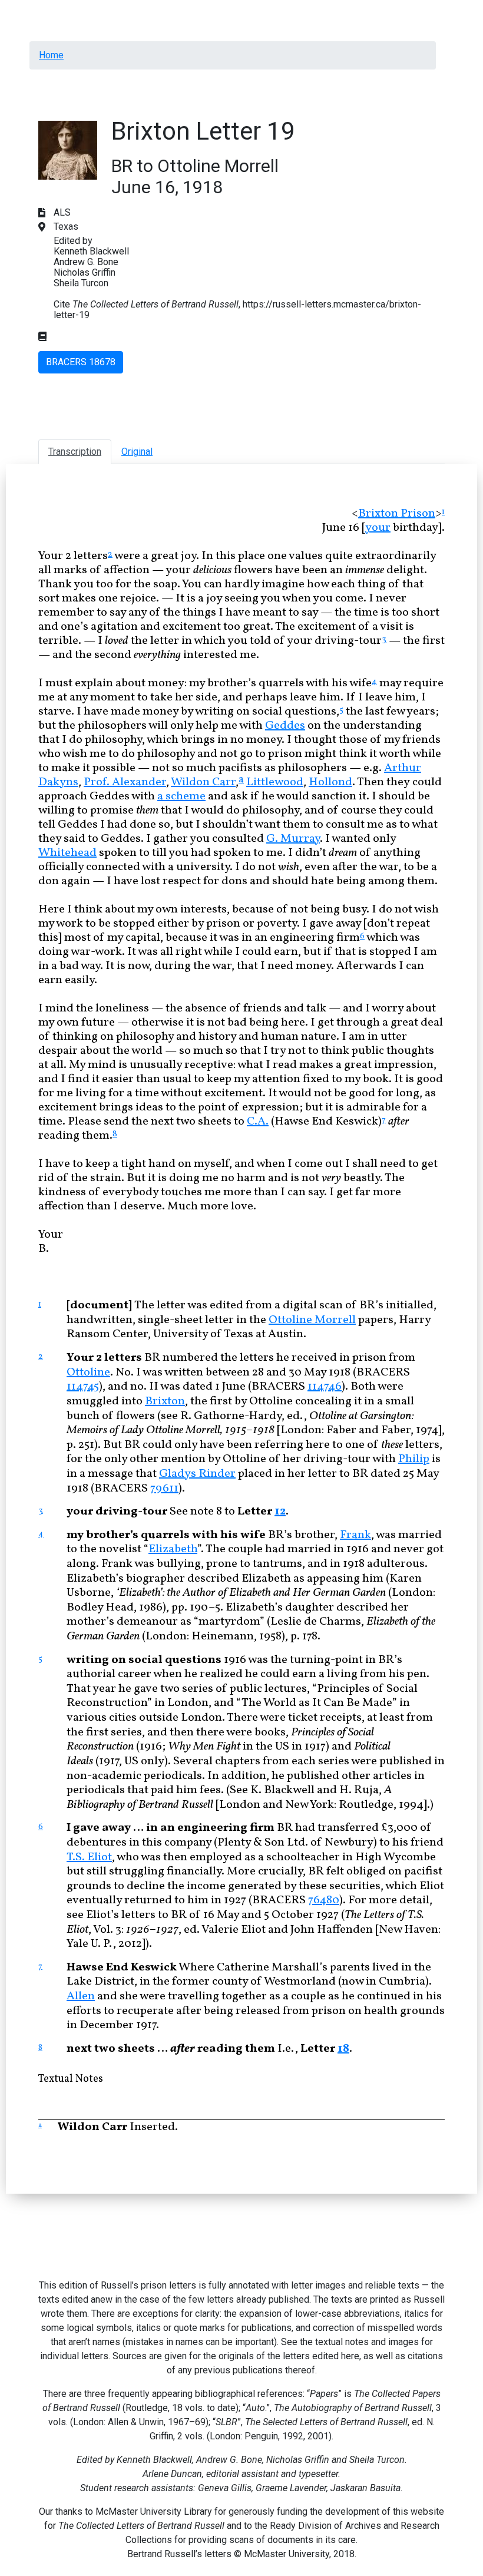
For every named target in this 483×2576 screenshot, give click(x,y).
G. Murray (293, 839)
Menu (52, 14)
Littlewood (275, 782)
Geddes (285, 726)
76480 (324, 1900)
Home (51, 55)
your (378, 528)
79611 (164, 1489)
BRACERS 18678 (81, 362)
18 (343, 2049)
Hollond (330, 782)
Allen (81, 1996)
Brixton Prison (397, 514)
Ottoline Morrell (312, 1320)
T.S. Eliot (89, 1857)
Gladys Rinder (197, 1474)
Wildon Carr (203, 782)
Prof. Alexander (125, 782)
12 (280, 1512)
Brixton (165, 1401)
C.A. (258, 1122)
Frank (355, 1535)
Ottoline (88, 1373)
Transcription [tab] (75, 452)
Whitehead (67, 853)
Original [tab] (137, 452)
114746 (325, 1387)
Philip (414, 1459)
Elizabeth (173, 1549)
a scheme (181, 796)
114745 (83, 1387)
